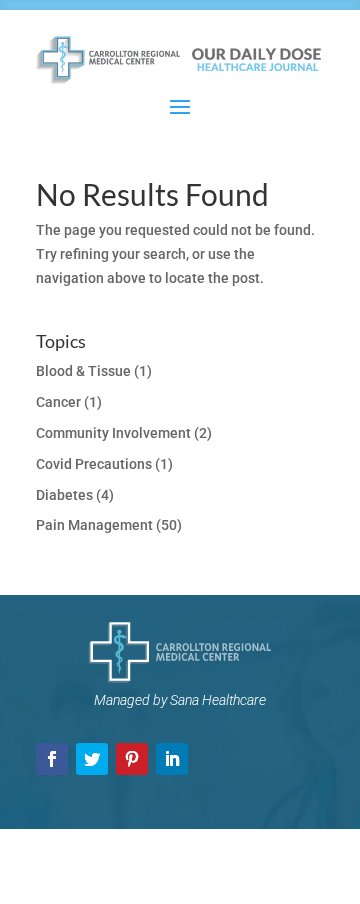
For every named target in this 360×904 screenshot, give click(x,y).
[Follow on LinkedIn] (172, 759)
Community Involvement (113, 433)
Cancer (58, 402)
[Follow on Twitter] (92, 759)
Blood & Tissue (83, 371)
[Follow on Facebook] (52, 759)
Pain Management (94, 525)
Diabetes (64, 495)
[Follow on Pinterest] (132, 759)
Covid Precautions (94, 464)
